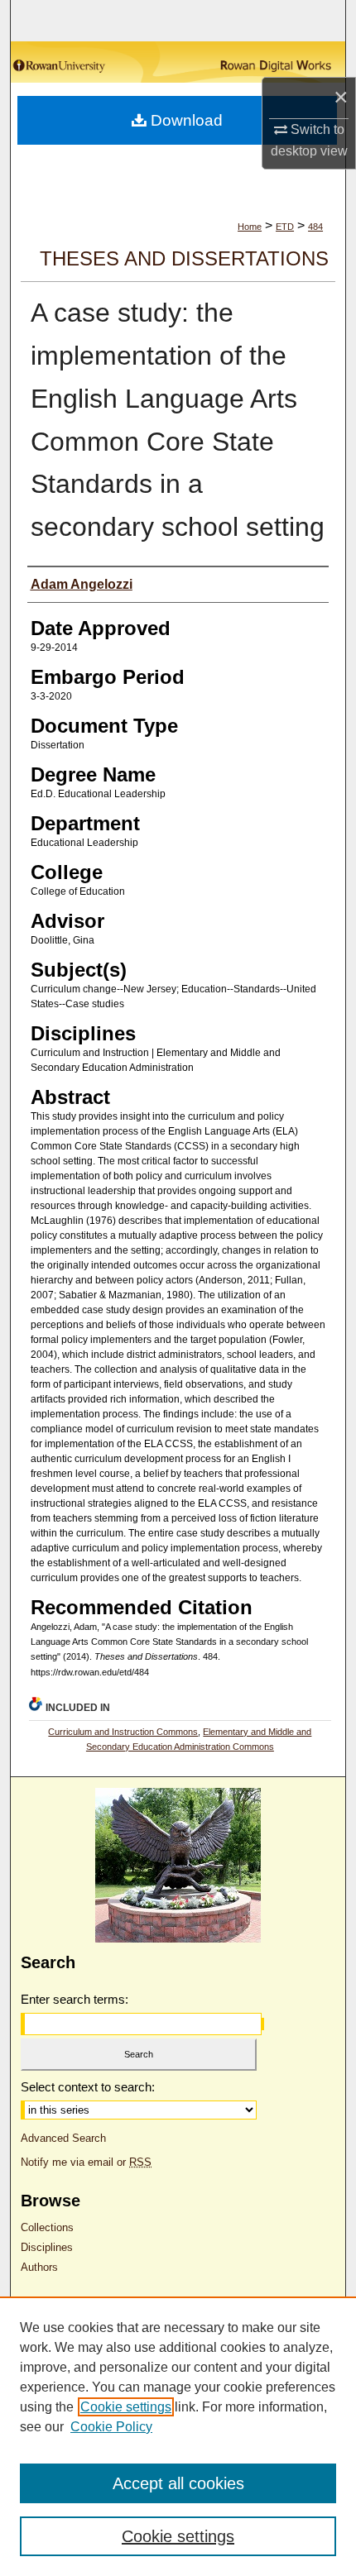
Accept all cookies (178, 2483)
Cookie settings (126, 2407)
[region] (178, 2436)
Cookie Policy (111, 2427)
